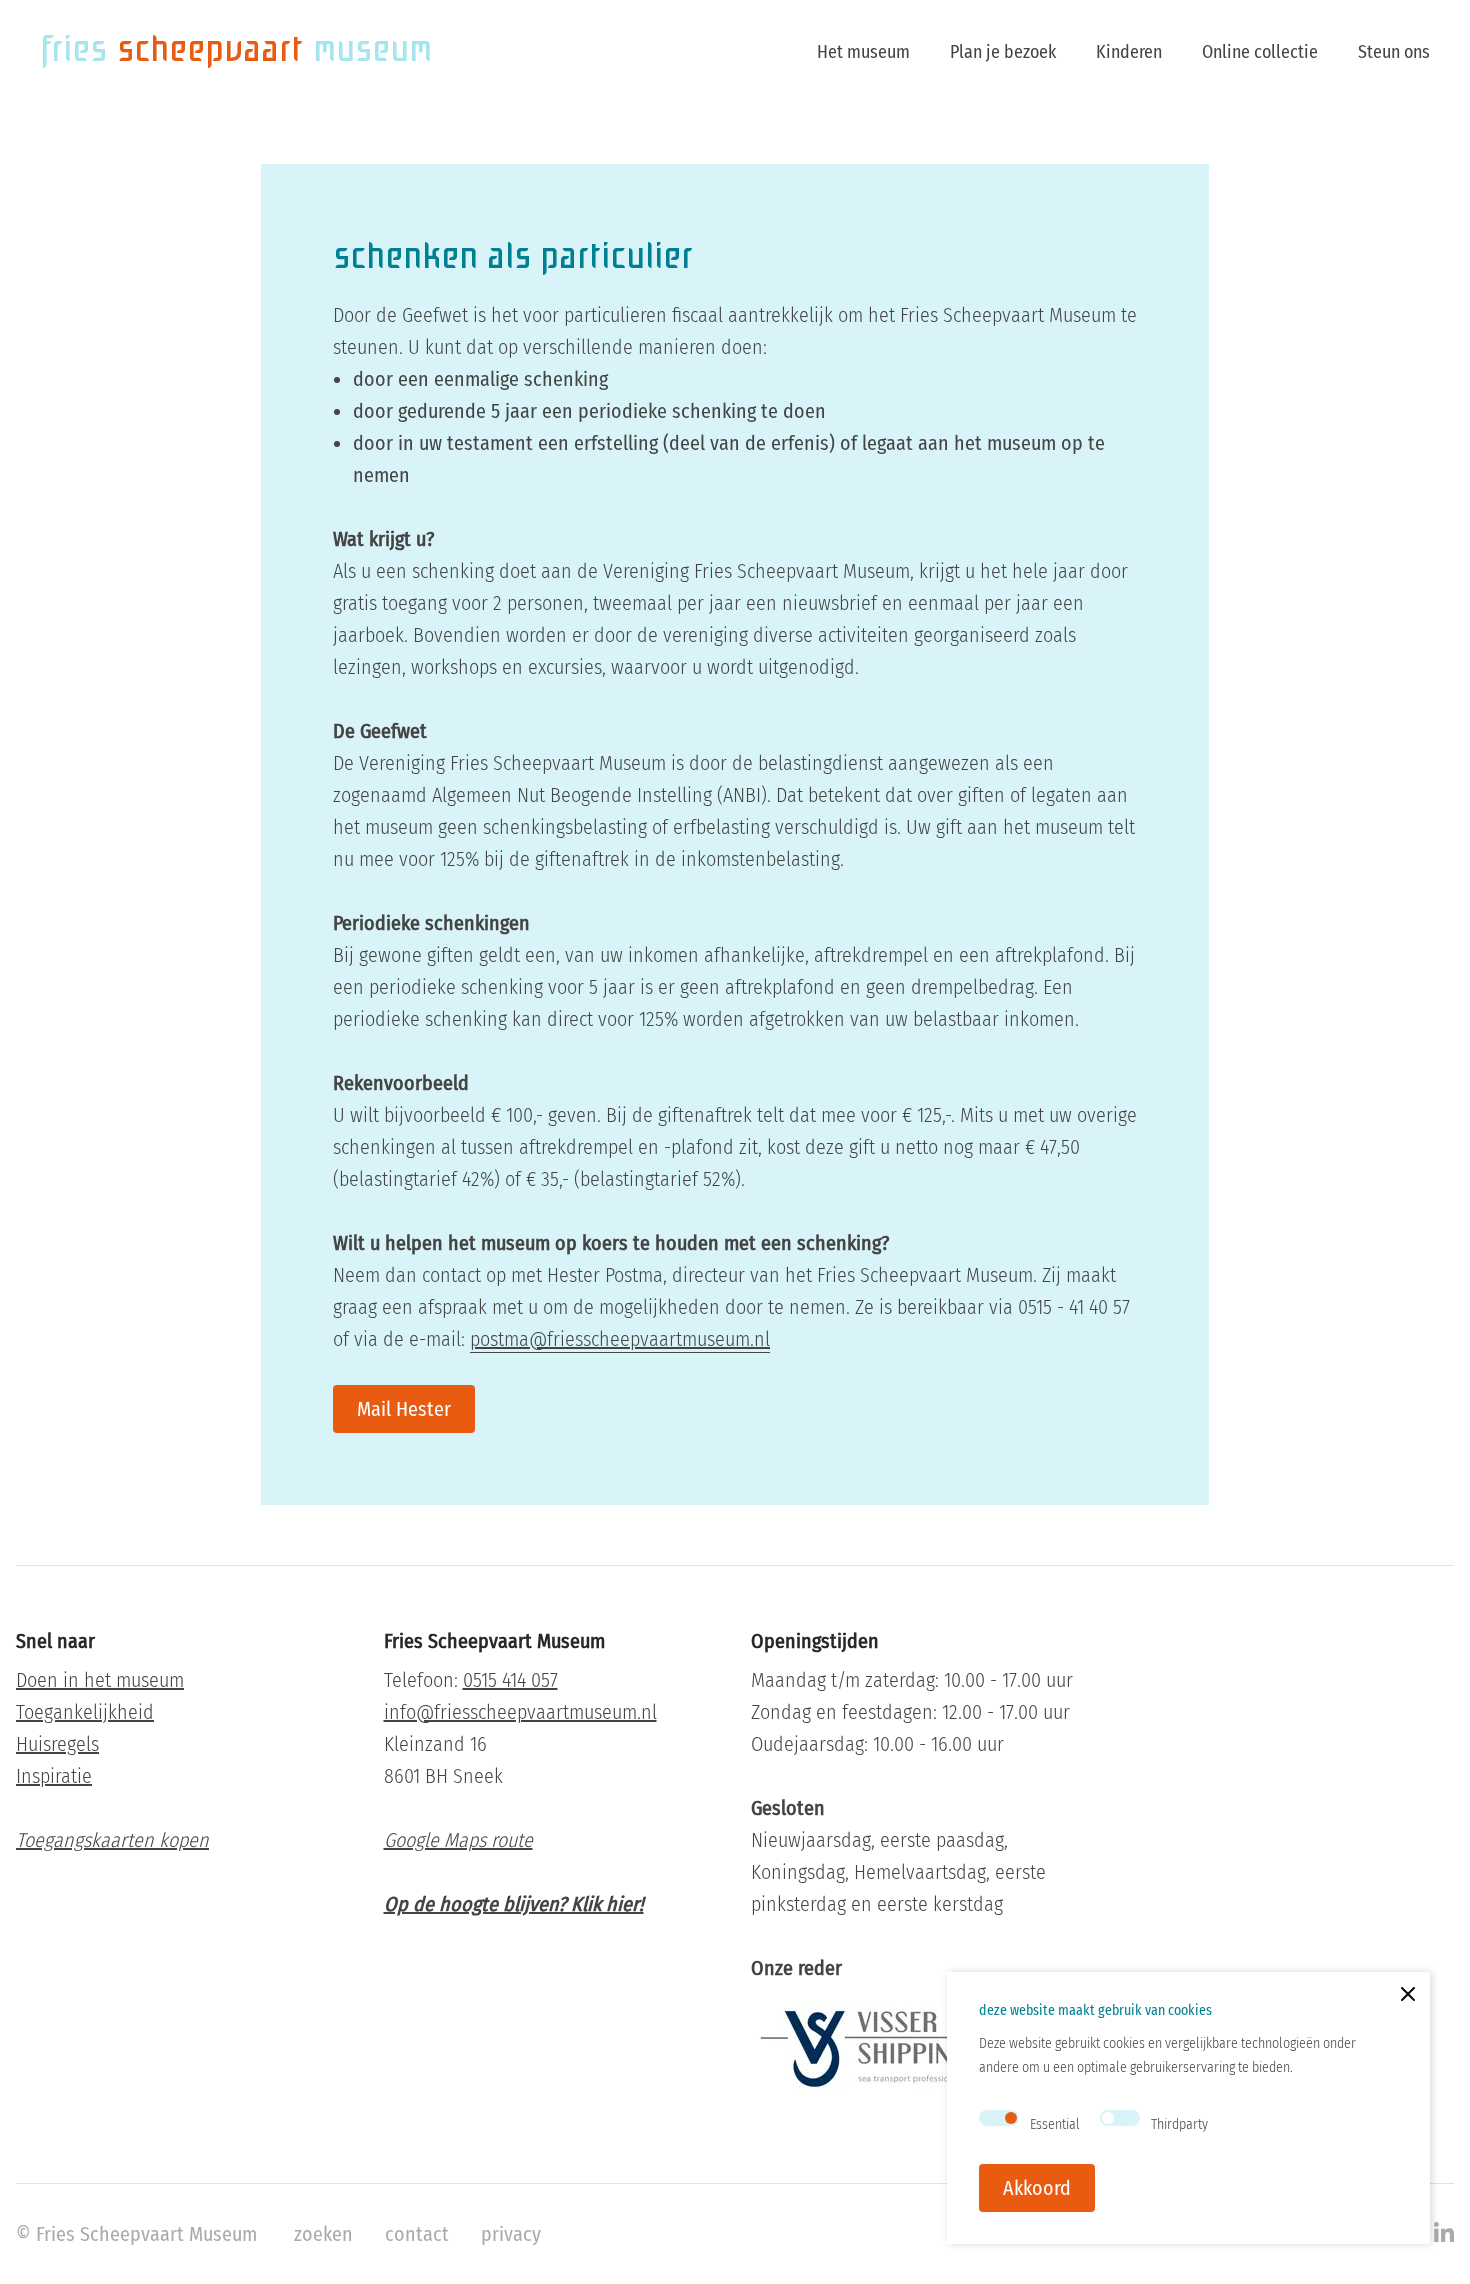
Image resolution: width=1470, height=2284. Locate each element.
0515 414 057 (510, 1680)
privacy (511, 2234)
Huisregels (57, 1744)
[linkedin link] (1444, 2233)
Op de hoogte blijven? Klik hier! (514, 1904)
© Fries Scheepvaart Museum (136, 2234)
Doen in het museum (100, 1680)
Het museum (863, 52)
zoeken (323, 2234)
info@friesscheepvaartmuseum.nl (520, 1712)
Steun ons (1394, 52)
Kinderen (1129, 52)
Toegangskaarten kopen (112, 1840)
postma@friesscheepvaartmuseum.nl (620, 1339)
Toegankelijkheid (85, 1712)
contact (417, 2234)
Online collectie (1260, 52)
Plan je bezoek (1003, 52)
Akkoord (1037, 2188)
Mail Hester (404, 1409)
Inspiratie (54, 1776)
